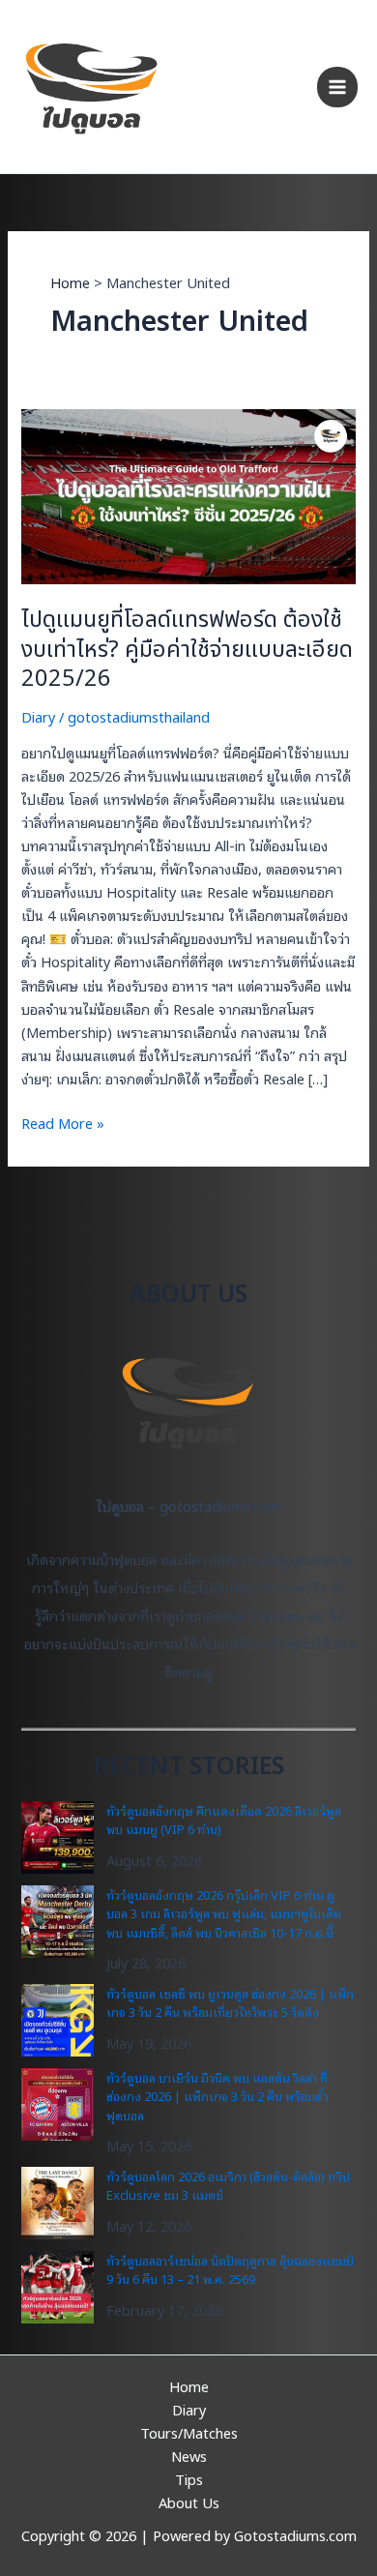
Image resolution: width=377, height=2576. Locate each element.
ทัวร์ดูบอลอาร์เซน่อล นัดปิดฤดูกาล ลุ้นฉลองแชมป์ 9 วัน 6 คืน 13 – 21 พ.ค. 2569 (230, 2270)
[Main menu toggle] (337, 87)
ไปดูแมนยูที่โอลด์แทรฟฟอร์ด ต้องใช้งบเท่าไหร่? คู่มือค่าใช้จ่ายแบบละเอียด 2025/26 (187, 650)
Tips (189, 2479)
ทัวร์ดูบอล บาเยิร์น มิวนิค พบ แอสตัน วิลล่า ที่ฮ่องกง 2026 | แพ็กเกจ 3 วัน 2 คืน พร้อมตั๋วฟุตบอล (217, 2096)
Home (189, 2386)
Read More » (63, 1123)
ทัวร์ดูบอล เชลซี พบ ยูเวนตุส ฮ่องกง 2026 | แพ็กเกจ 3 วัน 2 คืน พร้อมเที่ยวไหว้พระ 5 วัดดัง (230, 2003)
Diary (38, 716)
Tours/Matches (189, 2432)
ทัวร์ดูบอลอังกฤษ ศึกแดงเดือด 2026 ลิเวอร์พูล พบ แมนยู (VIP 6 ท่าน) (224, 1820)
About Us (189, 2502)
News (189, 2456)
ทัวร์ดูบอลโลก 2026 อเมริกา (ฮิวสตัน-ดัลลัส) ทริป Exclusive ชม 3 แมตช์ (228, 2186)
